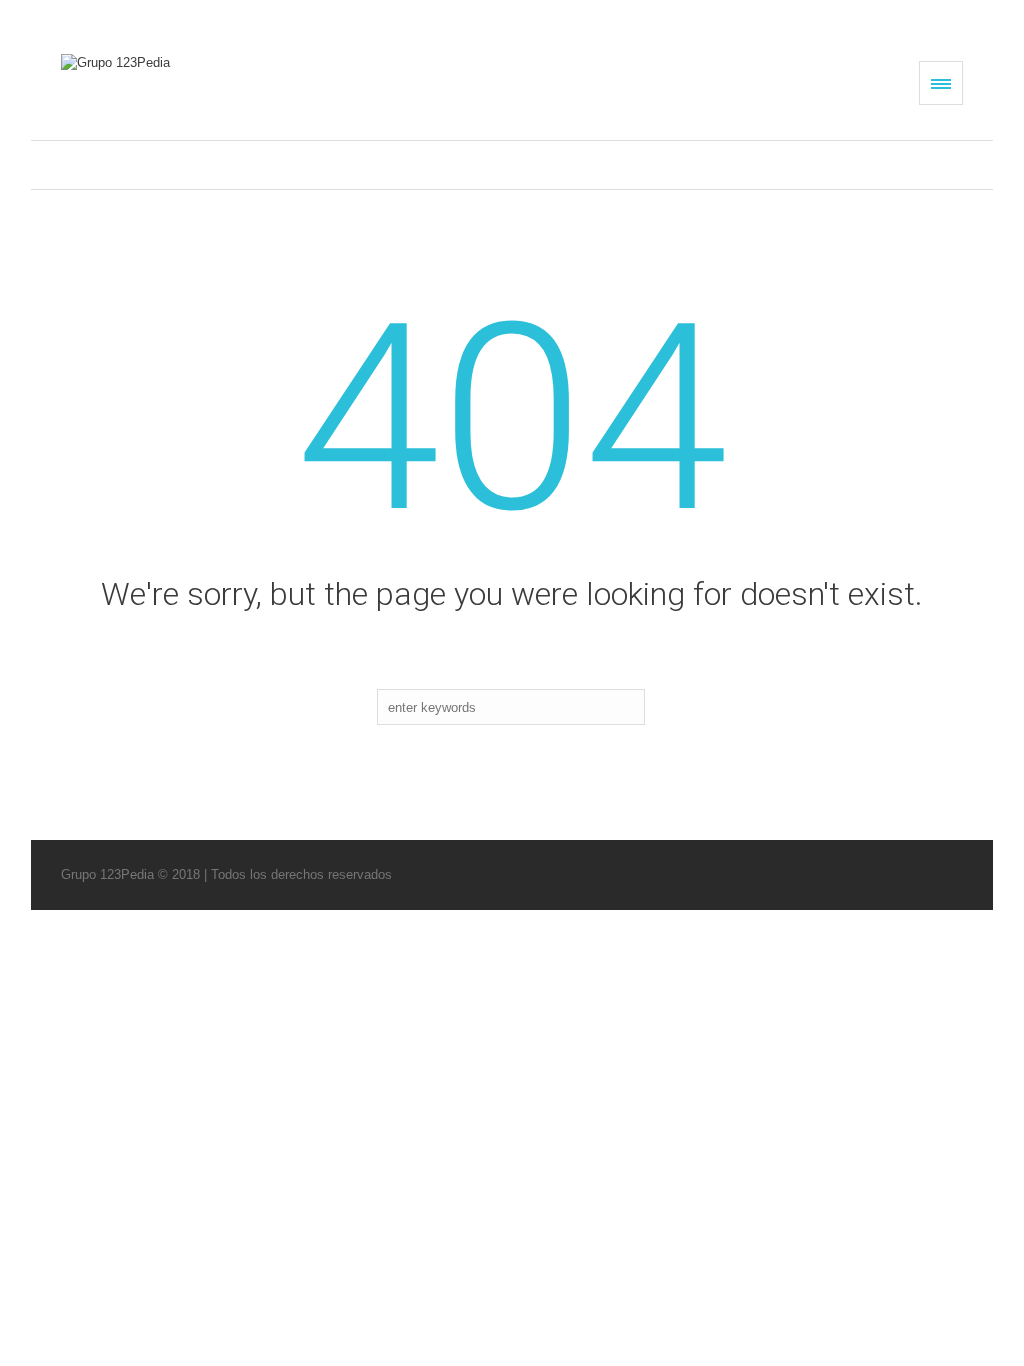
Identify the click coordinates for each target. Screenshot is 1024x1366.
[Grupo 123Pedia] (198, 63)
